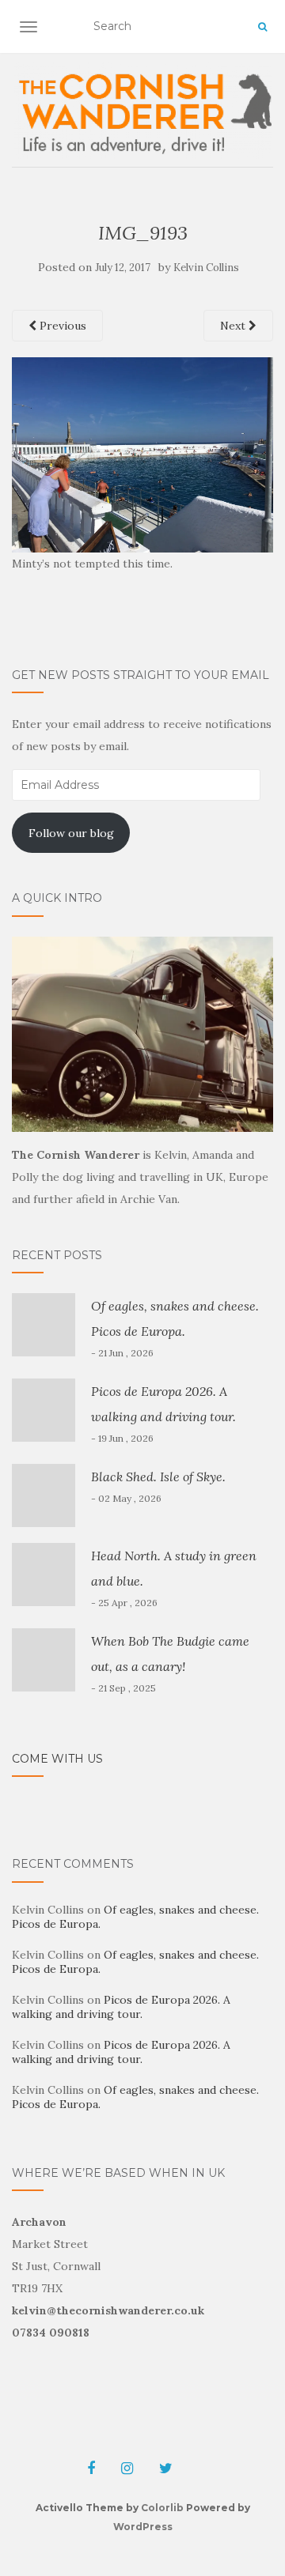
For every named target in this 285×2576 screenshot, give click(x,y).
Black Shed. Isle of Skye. (158, 1477)
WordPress (143, 2527)
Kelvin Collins (206, 268)
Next (234, 326)
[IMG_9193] (142, 454)
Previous (61, 326)
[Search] (262, 27)
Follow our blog (71, 833)
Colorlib (162, 2508)
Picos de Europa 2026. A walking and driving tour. (121, 2007)
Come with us (57, 1759)
